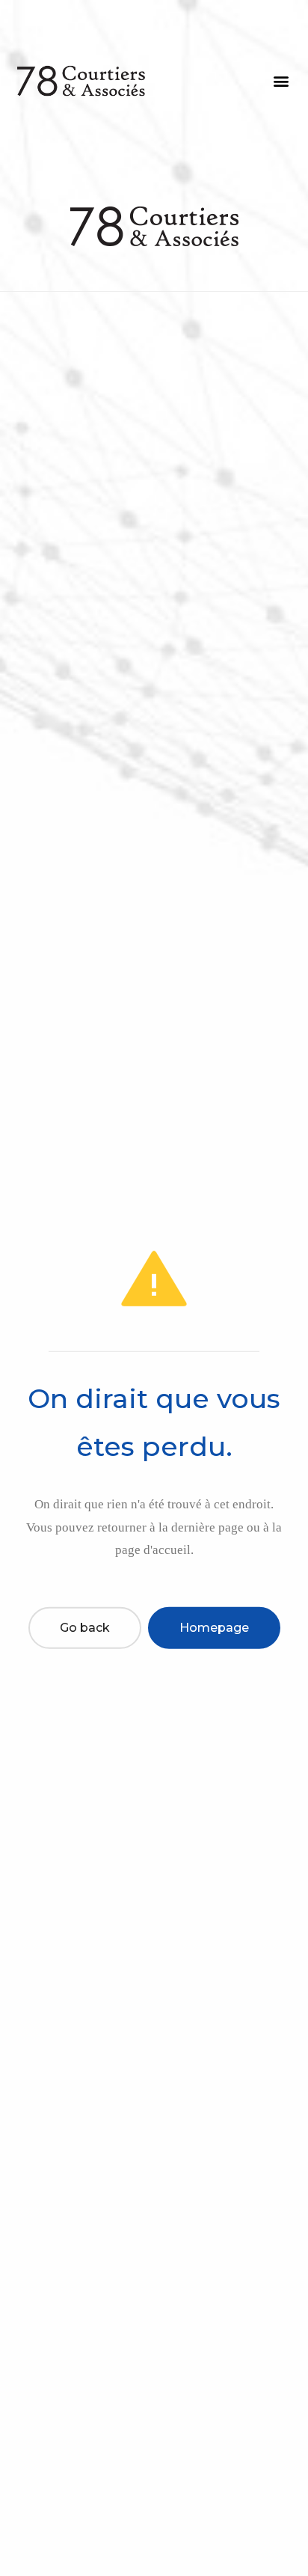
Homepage (214, 1628)
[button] (281, 81)
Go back (85, 1628)
